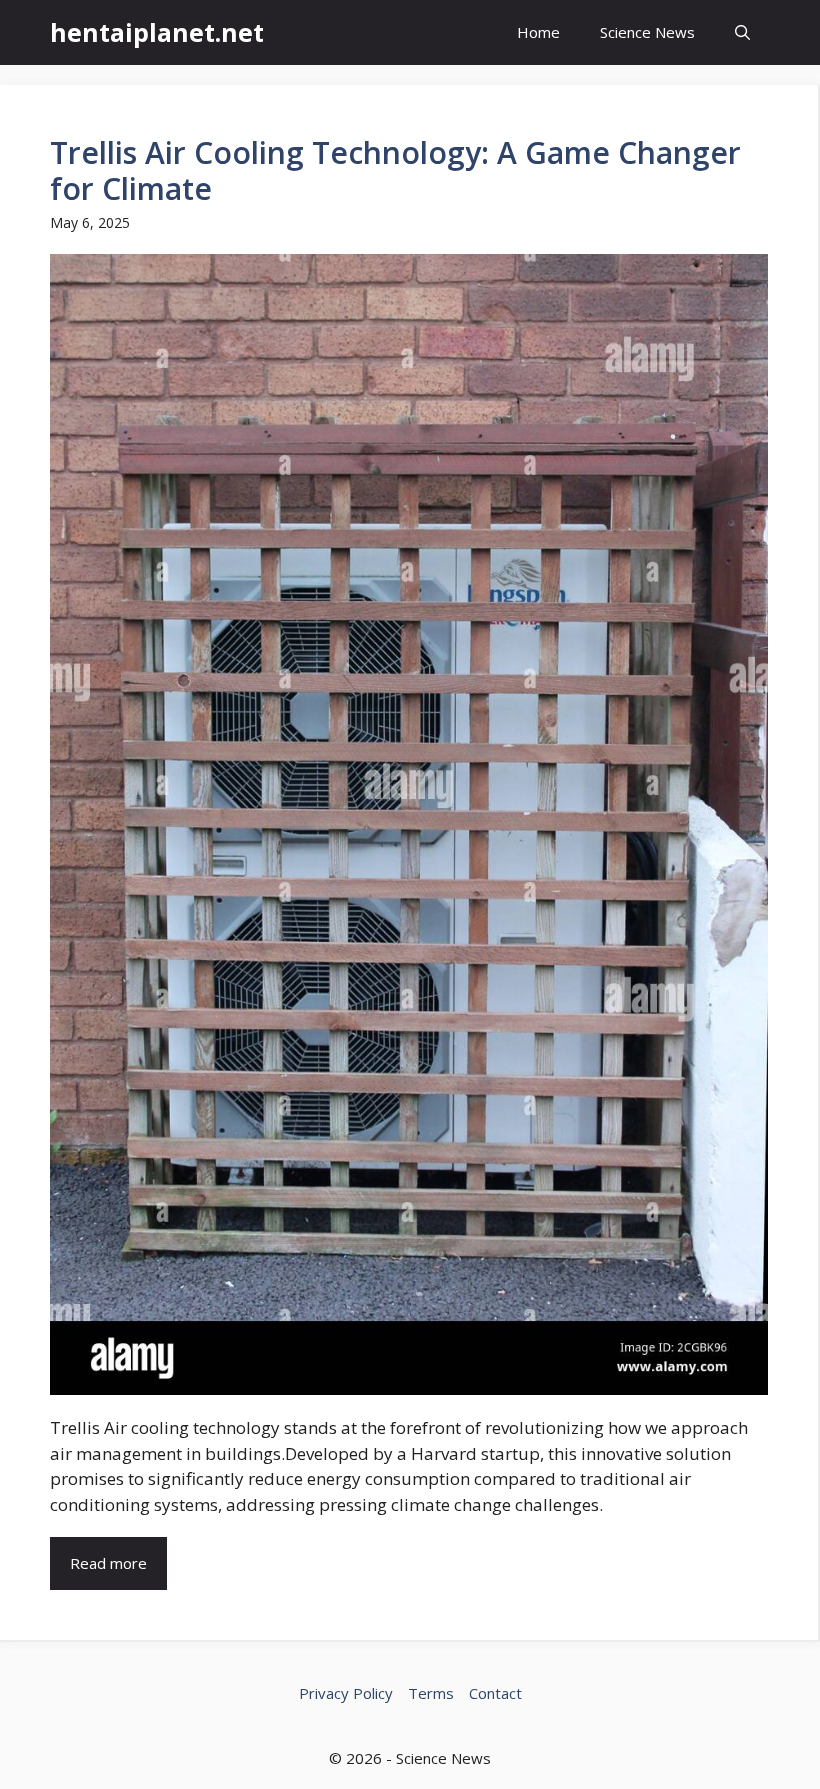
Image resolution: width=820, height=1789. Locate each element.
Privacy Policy (346, 1693)
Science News (647, 32)
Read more (108, 1563)
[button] (742, 32)
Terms (431, 1693)
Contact (495, 1693)
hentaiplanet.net (157, 32)
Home (538, 32)
